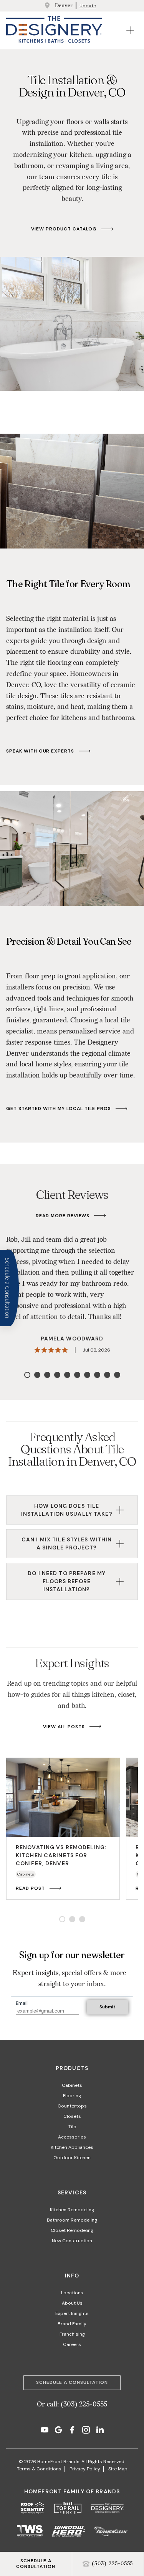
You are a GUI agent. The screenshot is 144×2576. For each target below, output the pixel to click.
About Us (72, 2303)
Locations (72, 2293)
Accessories (72, 2137)
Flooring (72, 2096)
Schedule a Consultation (72, 2382)
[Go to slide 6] (77, 1375)
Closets (72, 2116)
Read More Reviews (63, 1216)
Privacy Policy (85, 2469)
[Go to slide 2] (37, 1375)
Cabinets (72, 2085)
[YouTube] (45, 2431)
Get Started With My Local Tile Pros (59, 1109)
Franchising (72, 2334)
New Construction (72, 2241)
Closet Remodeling (72, 2230)
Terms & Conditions (39, 2469)
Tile (72, 2127)
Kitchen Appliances (72, 2147)
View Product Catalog (64, 229)
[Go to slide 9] (107, 1375)
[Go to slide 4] (57, 1375)
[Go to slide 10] (117, 1375)
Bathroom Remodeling (72, 2220)
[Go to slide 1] (27, 1375)
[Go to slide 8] (97, 1375)
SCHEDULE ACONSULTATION (36, 2564)
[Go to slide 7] (87, 1375)
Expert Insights (72, 2313)
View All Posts (64, 1727)
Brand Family (72, 2324)
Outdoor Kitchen (72, 2158)
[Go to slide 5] (67, 1375)
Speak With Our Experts (40, 751)
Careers (72, 2344)
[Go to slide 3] (47, 1375)
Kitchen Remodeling (72, 2210)
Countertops (72, 2106)
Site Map (118, 2469)
